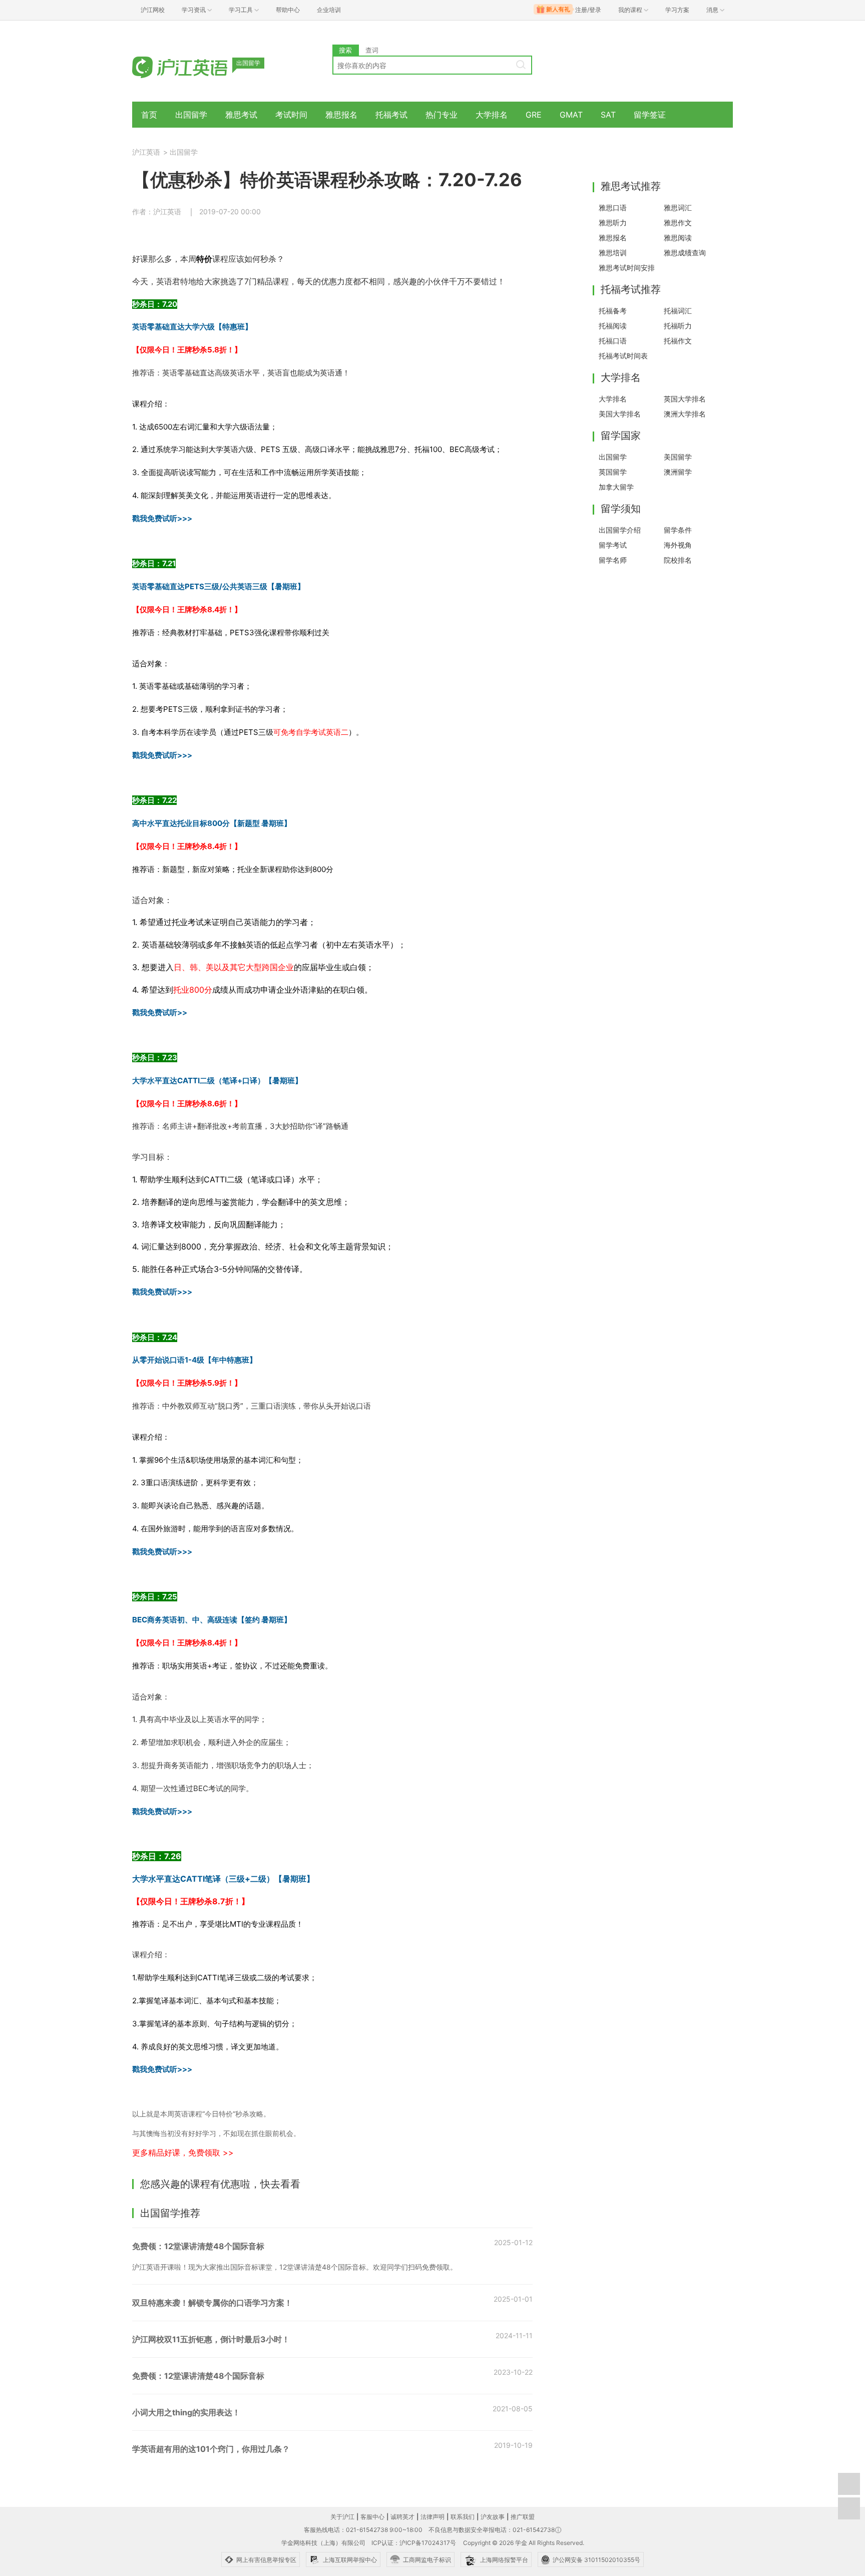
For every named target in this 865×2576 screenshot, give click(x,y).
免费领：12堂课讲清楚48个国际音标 (198, 2246)
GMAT (571, 115)
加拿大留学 (616, 487)
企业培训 (329, 10)
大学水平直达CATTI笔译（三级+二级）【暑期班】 (223, 1879)
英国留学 (613, 472)
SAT (608, 115)
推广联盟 (523, 2517)
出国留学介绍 (620, 530)
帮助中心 (288, 10)
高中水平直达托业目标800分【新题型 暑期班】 (212, 823)
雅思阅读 (678, 238)
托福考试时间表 (623, 356)
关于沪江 (342, 2517)
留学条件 (678, 530)
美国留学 (678, 457)
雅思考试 (241, 115)
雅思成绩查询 (685, 253)
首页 (149, 115)
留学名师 (613, 560)
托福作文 (678, 341)
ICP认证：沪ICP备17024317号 (414, 2543)
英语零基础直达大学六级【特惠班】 (192, 327)
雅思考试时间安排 (627, 268)
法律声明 (432, 2517)
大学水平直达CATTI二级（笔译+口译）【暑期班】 (217, 1081)
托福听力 (678, 326)
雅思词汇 (678, 207)
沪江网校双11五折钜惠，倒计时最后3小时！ (211, 2339)
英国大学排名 (685, 399)
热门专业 (442, 115)
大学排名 (492, 115)
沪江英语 (146, 152)
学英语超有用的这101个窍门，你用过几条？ (211, 2449)
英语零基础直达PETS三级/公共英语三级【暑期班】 (219, 586)
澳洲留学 (678, 472)
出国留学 (191, 115)
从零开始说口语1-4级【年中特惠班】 (194, 1360)
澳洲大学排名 (685, 414)
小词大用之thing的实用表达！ (186, 2412)
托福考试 (391, 115)
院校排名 (678, 560)
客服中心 (372, 2517)
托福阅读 (613, 326)
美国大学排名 (620, 414)
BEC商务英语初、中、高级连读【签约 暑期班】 (212, 1620)
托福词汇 (678, 311)
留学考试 (613, 545)
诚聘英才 (402, 2517)
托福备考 (613, 311)
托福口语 (613, 341)
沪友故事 (493, 2517)
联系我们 (463, 2517)
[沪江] (195, 66)
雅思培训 (613, 253)
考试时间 (291, 115)
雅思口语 (613, 207)
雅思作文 (678, 223)
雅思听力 (613, 223)
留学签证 (650, 115)
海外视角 (678, 545)
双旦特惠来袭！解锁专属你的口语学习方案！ (212, 2303)
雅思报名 (341, 115)
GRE (534, 115)
